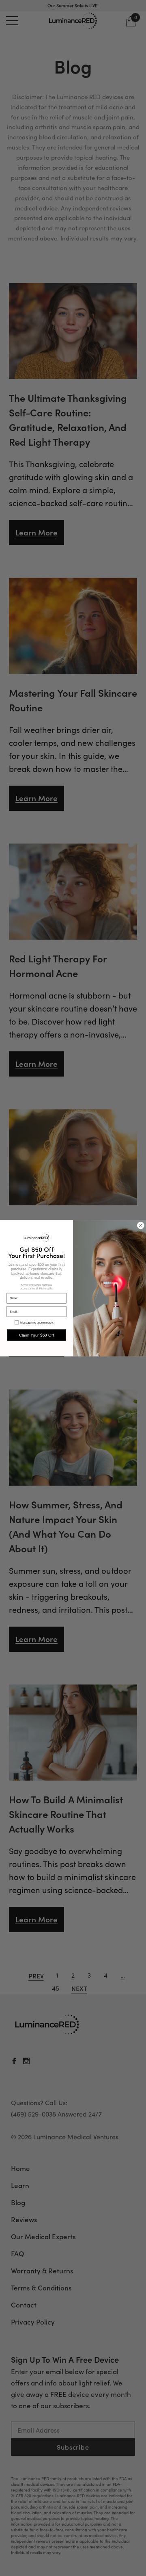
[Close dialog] (141, 1225)
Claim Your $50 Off (37, 1335)
